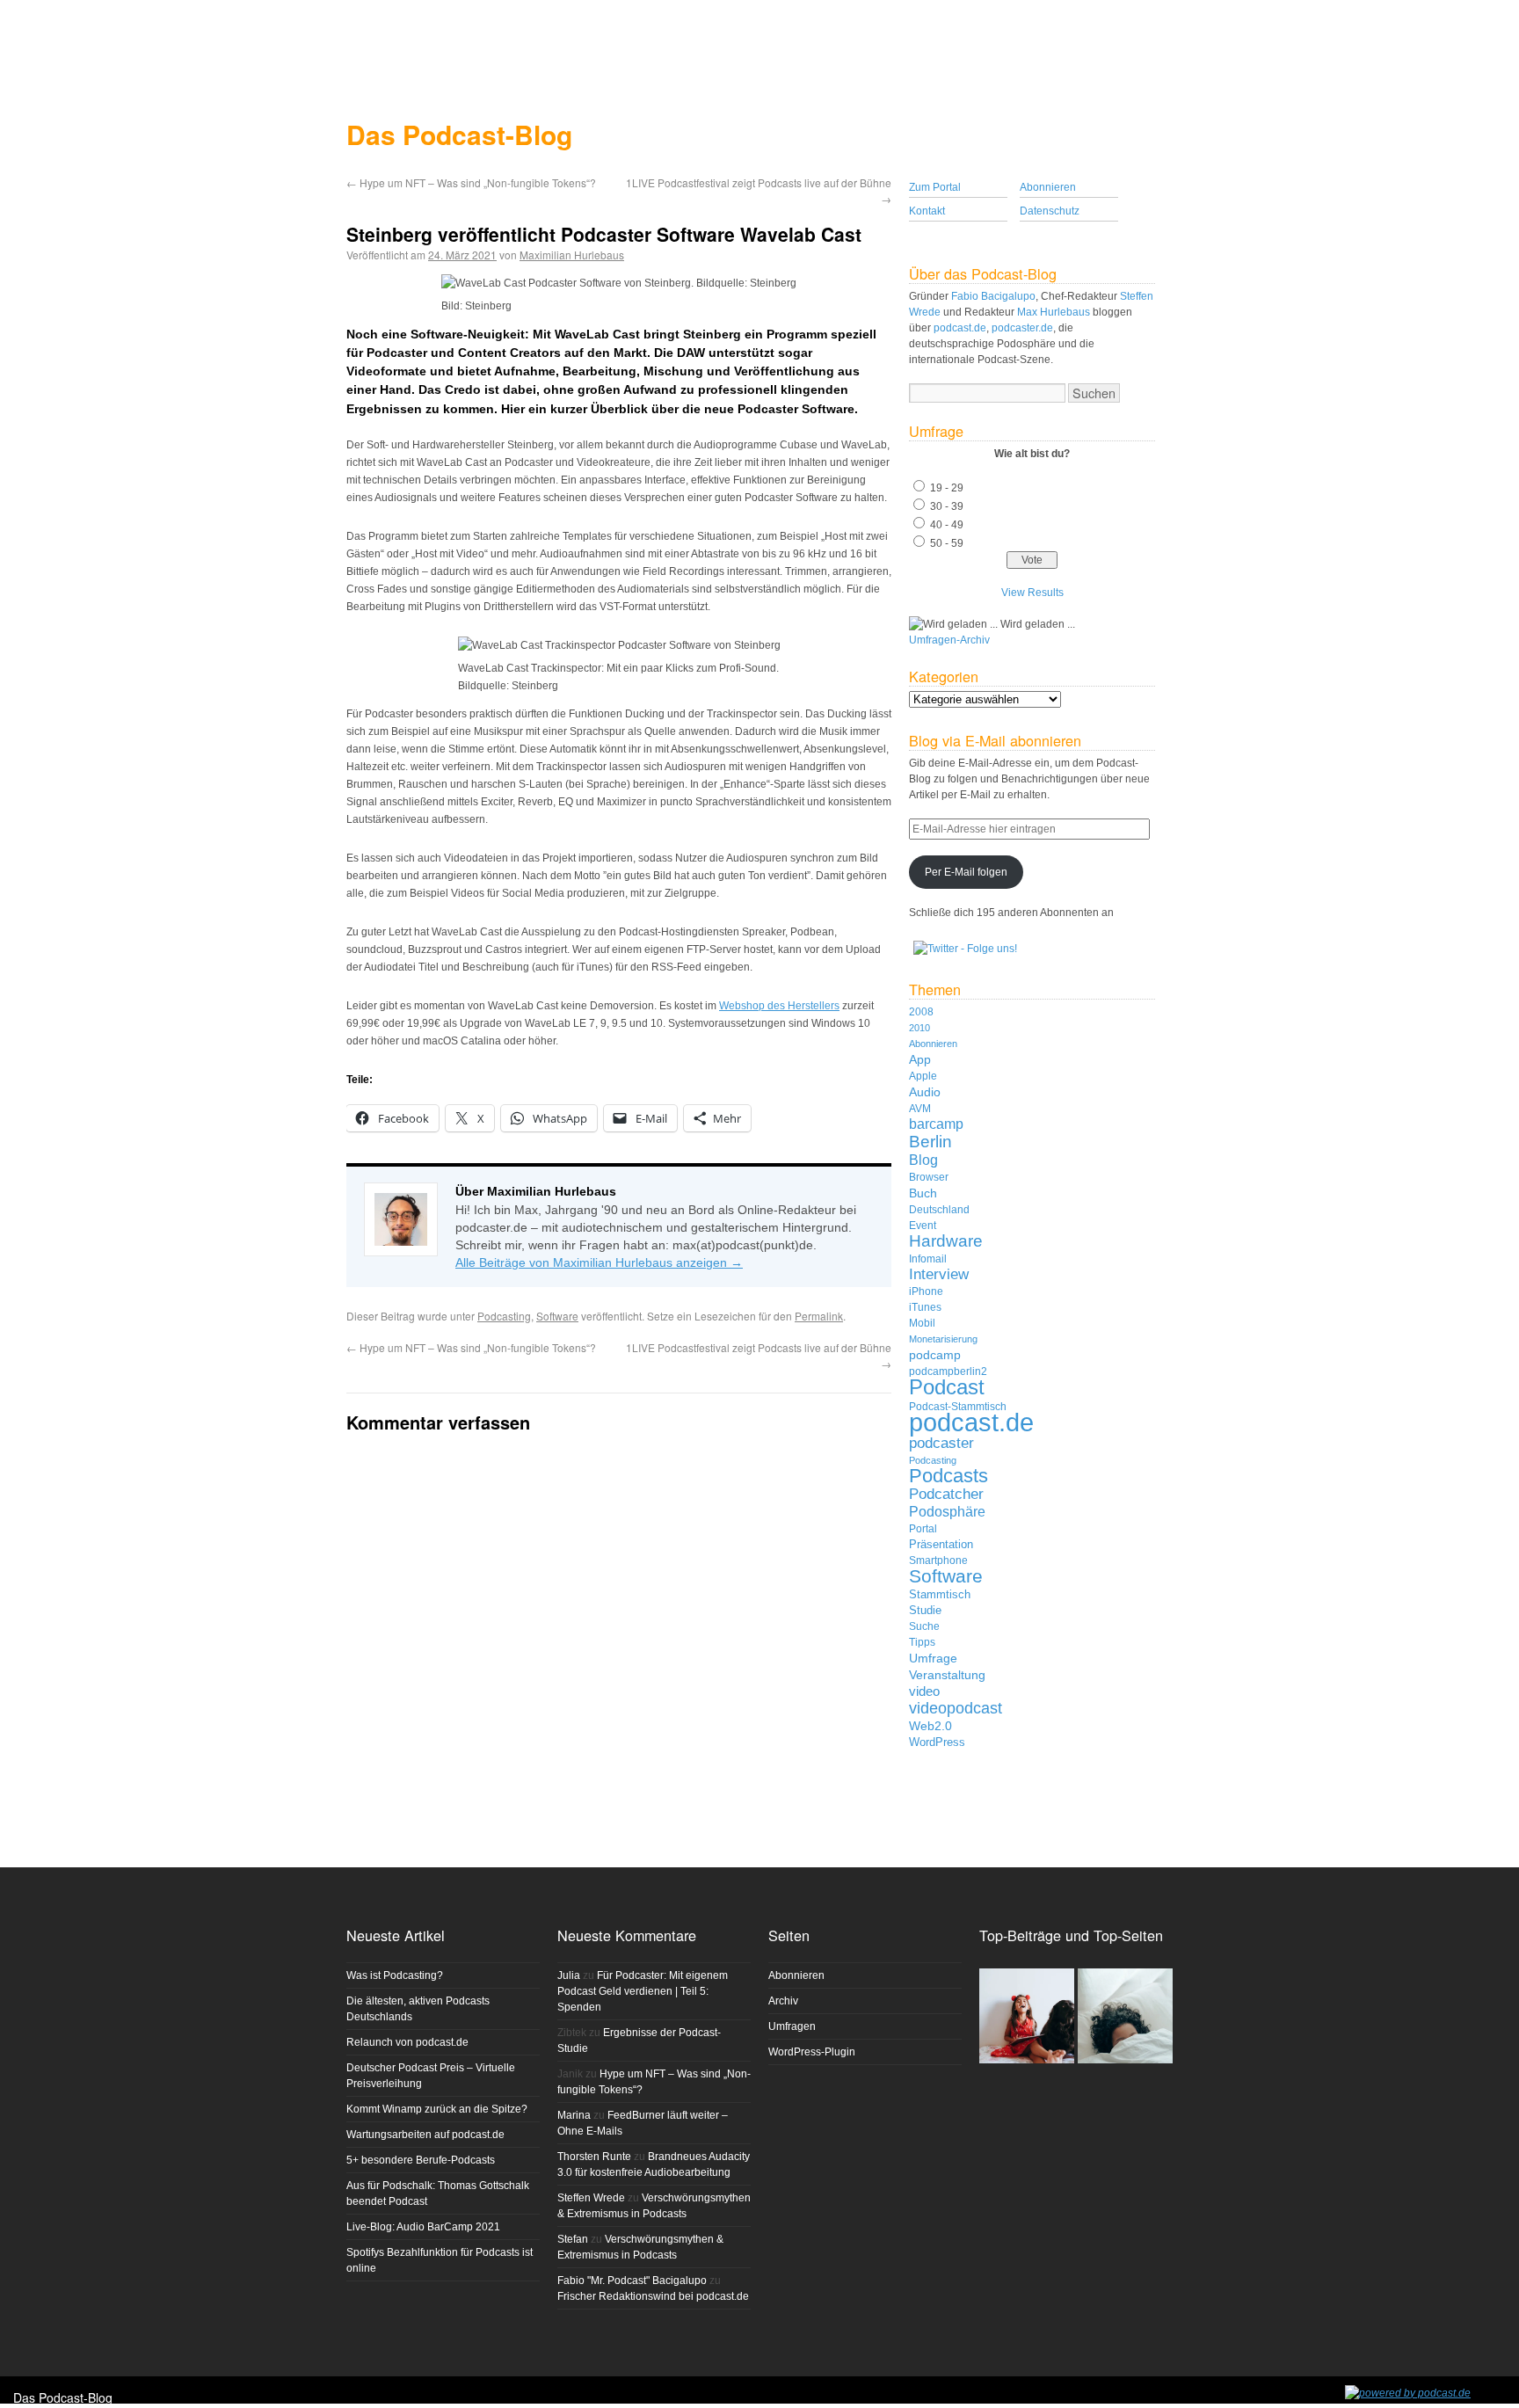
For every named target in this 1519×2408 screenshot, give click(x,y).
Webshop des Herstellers (779, 1006)
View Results (1032, 593)
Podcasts (948, 1476)
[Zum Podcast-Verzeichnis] (1408, 2393)
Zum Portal (935, 187)
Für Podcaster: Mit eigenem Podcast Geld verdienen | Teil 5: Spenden (643, 1991)
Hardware (946, 1241)
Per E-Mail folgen (966, 872)
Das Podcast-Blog (459, 134)
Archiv (783, 2001)
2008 (921, 1011)
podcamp (935, 1355)
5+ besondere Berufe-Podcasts (421, 2160)
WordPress (937, 1742)
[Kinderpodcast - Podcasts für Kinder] (1027, 2017)
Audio (925, 1092)
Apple (923, 1076)
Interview (939, 1274)
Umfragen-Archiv (949, 640)
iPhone (926, 1291)
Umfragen (792, 2026)
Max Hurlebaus (1054, 312)
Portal (923, 1528)
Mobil (922, 1323)
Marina (574, 2115)
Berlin (930, 1141)
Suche (924, 1626)
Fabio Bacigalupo (993, 296)
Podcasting (504, 1316)
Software (557, 1316)
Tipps (922, 1642)
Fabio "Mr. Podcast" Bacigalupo (632, 2281)
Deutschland (939, 1209)
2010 (919, 1028)
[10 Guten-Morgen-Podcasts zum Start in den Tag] (1125, 2017)
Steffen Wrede (591, 2198)
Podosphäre (947, 1511)
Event (923, 1226)
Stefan (573, 2239)
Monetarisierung (943, 1339)
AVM (920, 1108)
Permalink (819, 1316)
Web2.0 (930, 1726)
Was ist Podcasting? (395, 1975)
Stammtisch (940, 1594)
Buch (923, 1193)
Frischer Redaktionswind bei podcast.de (653, 2296)
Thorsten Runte (594, 2157)
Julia (569, 1975)
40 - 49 (947, 525)
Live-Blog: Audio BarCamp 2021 (423, 2227)
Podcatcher (946, 1494)
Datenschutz (1050, 211)
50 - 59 (947, 543)
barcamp (936, 1124)
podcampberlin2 (948, 1371)
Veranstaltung (947, 1675)
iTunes (925, 1307)
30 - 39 (947, 506)
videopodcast (956, 1708)
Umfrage (933, 1658)
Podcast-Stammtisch (958, 1407)
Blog (923, 1160)
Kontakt (927, 211)
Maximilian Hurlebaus (572, 255)
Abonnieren (1048, 187)
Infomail (928, 1259)
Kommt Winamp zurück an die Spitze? (437, 2109)
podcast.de (960, 328)
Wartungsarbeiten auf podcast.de (425, 2135)
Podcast (947, 1387)
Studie (925, 1610)
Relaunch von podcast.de (407, 2042)
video (924, 1691)
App (920, 1059)
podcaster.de (1022, 328)
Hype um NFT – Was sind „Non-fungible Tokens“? (471, 182)
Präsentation (941, 1544)
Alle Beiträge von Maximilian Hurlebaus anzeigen (599, 1262)
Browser (929, 1177)
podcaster (941, 1443)
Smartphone (938, 1560)
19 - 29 (947, 488)
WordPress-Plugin (812, 2052)
